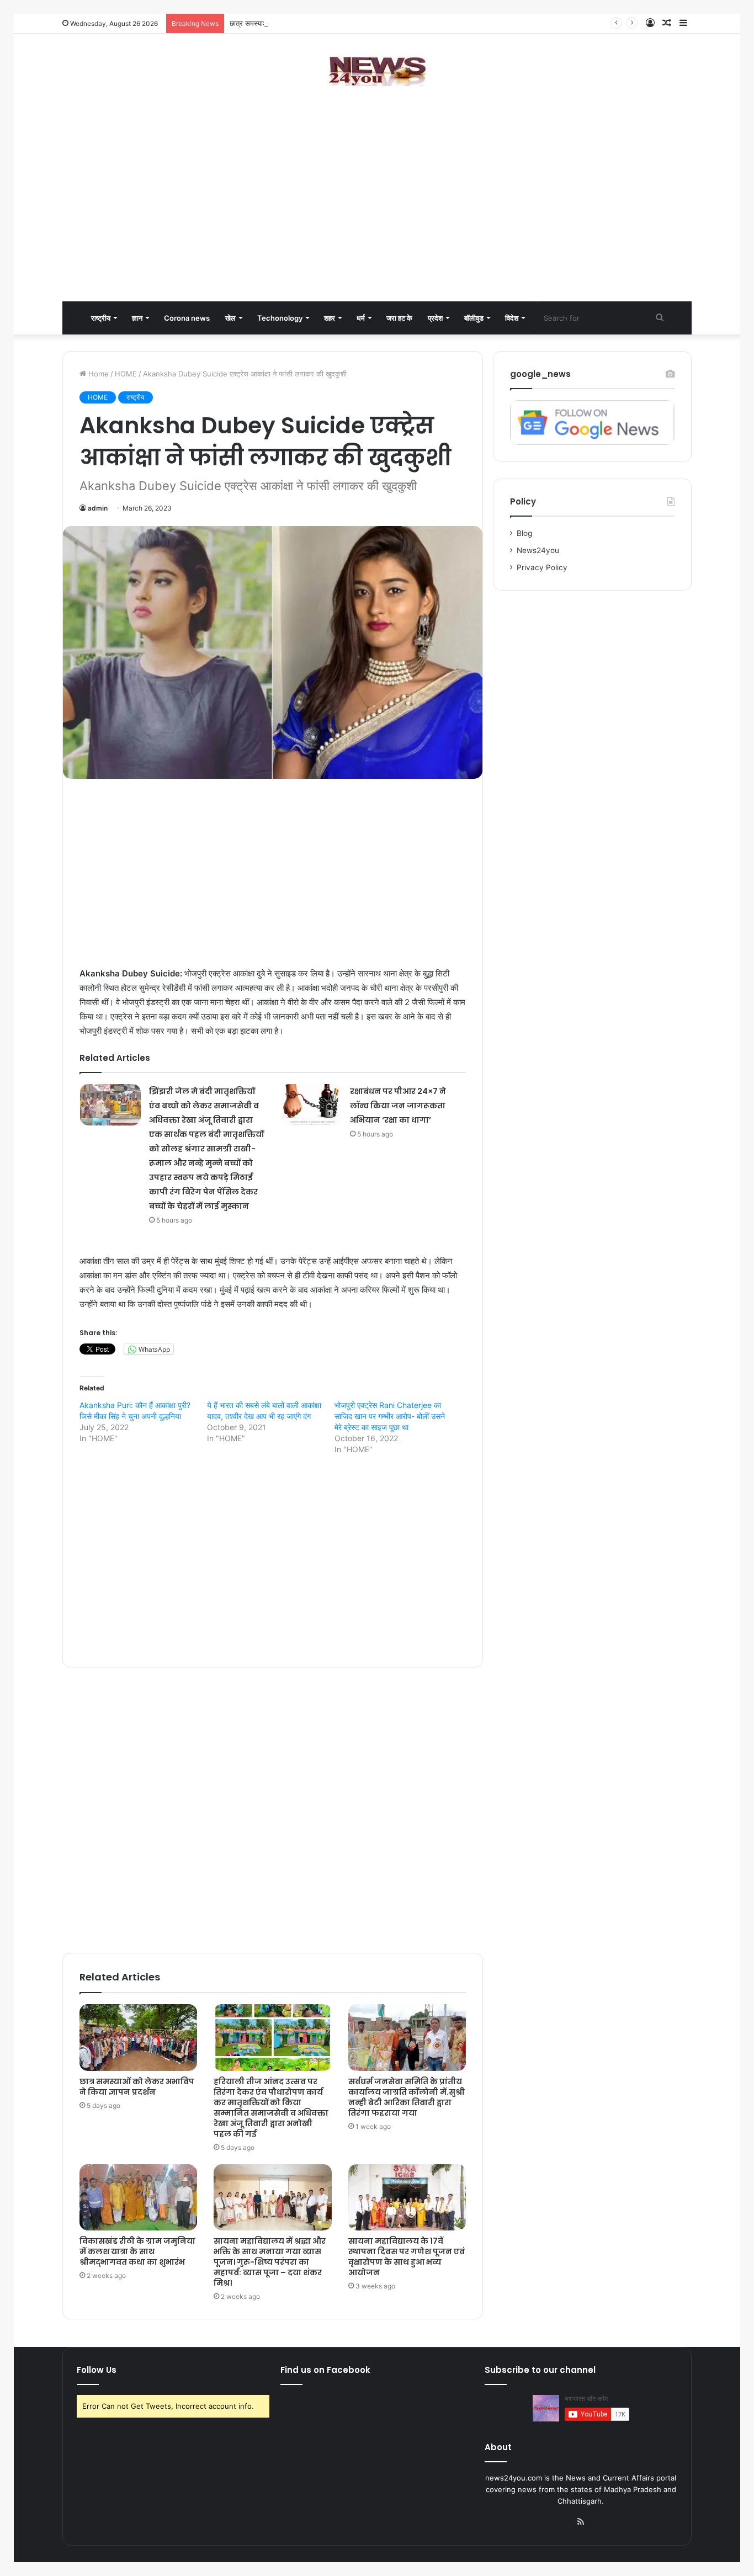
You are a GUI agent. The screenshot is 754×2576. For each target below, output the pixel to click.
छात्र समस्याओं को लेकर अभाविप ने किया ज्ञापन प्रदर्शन (302, 23)
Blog (524, 533)
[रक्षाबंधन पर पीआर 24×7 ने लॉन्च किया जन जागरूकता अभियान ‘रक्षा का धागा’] (311, 1105)
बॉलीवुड (474, 318)
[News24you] (377, 71)
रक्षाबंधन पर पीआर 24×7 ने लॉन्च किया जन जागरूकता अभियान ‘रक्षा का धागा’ (398, 1106)
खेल (230, 318)
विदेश (512, 318)
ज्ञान (137, 318)
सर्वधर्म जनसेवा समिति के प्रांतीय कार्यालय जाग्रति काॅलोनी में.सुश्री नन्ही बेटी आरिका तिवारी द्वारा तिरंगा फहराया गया (407, 2097)
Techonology (280, 318)
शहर (330, 318)
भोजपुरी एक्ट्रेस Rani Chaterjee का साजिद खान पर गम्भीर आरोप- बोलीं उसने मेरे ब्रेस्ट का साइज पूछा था (390, 1416)
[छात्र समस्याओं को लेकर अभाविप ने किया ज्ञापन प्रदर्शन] (138, 2037)
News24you (538, 550)
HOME (126, 374)
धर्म (361, 318)
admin (98, 508)
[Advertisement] (377, 213)
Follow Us (97, 2370)
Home (97, 374)
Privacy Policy (542, 567)
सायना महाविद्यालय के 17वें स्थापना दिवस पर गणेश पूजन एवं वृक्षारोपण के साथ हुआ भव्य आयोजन (407, 2257)
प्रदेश (435, 318)
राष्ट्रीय (101, 318)
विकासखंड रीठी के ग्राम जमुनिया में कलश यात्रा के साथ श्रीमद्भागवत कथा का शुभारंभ (137, 2251)
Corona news (187, 318)
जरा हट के (399, 318)
